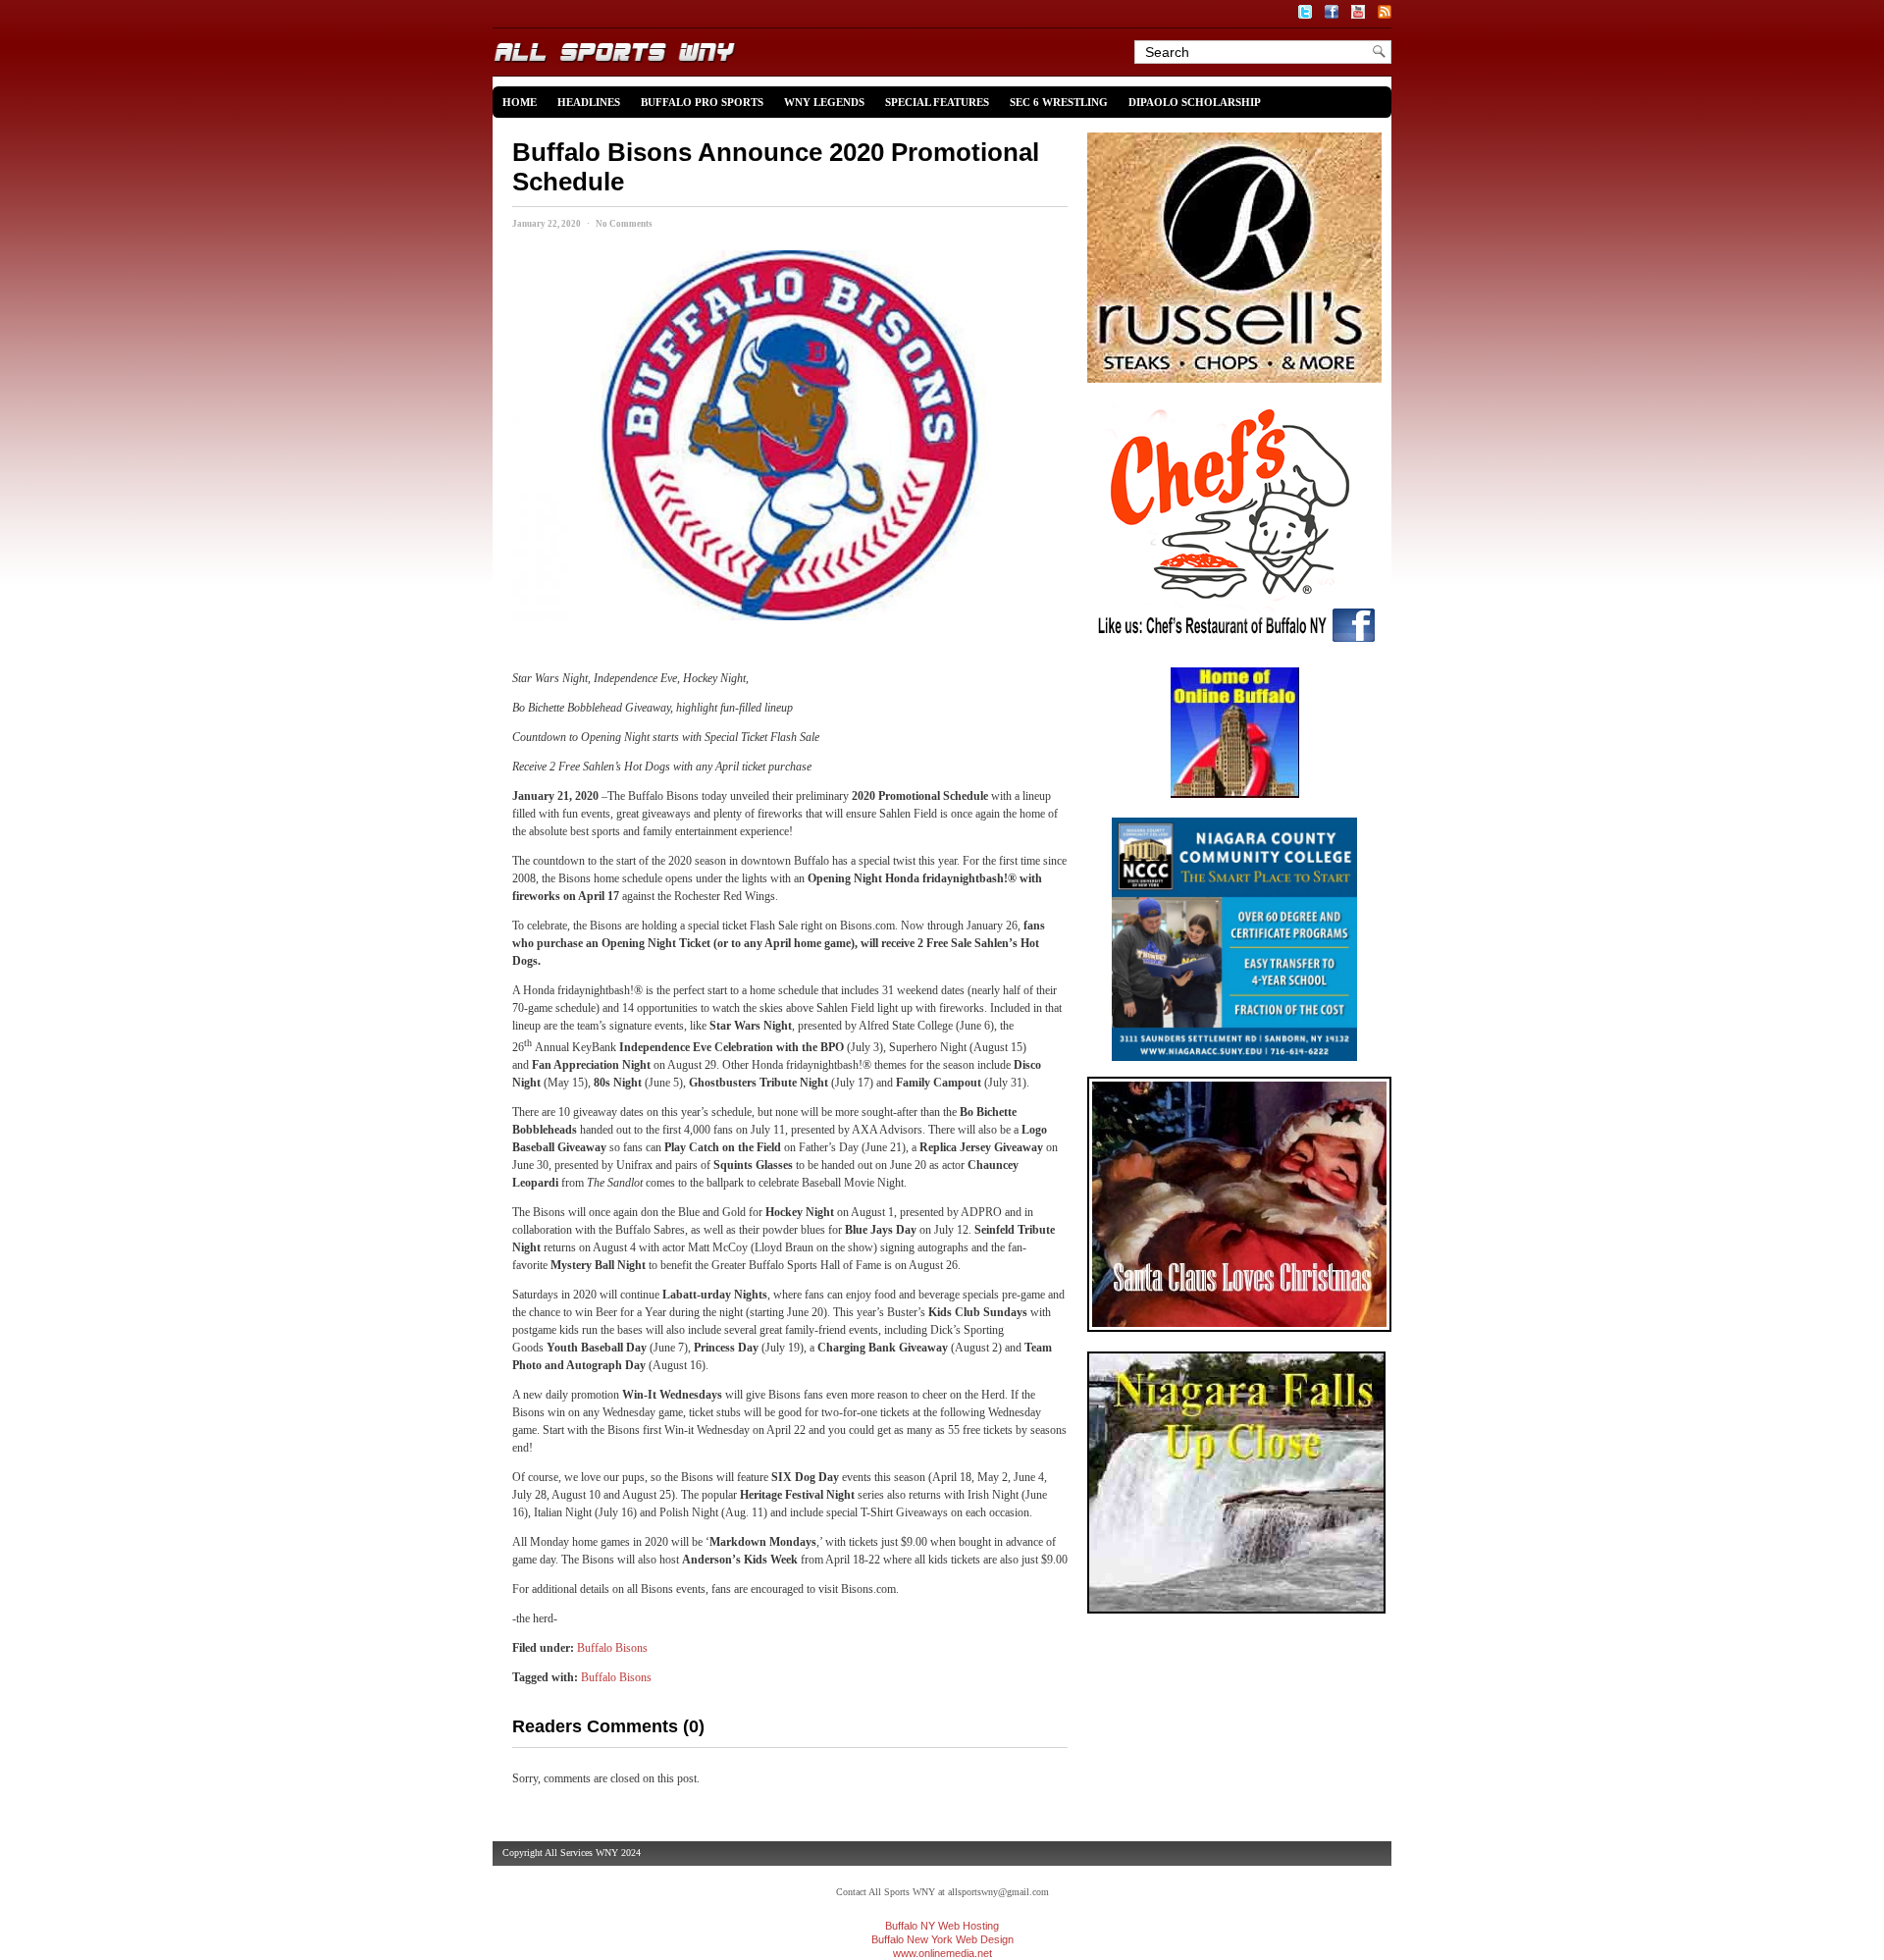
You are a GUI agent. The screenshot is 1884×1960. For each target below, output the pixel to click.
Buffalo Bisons (612, 1648)
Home (520, 102)
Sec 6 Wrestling (1059, 102)
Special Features (937, 102)
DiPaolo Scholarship (1195, 102)
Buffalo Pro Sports (702, 102)
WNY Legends (824, 102)
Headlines (589, 102)
